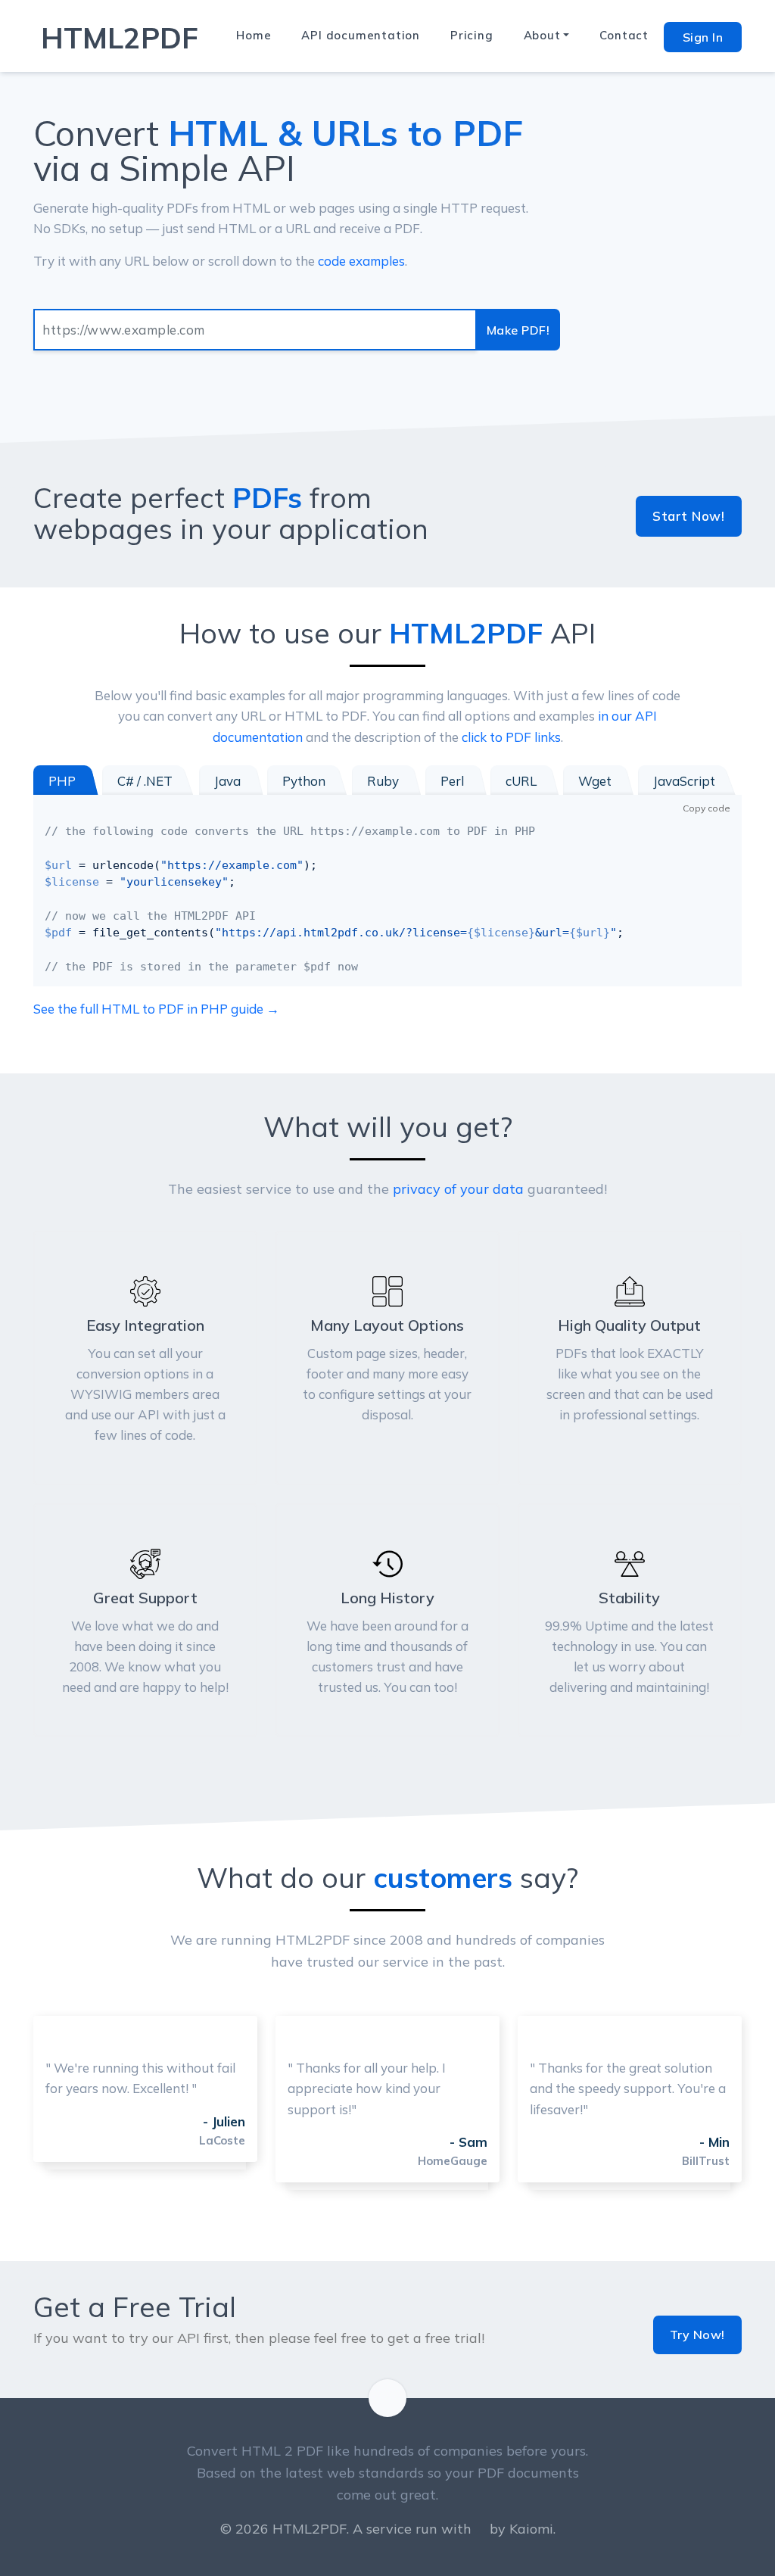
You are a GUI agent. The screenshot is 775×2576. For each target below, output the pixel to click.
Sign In (703, 37)
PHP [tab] (62, 781)
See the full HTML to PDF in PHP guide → (156, 1009)
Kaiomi (531, 2529)
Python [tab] (304, 781)
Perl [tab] (452, 781)
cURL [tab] (521, 781)
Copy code (707, 808)
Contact (624, 35)
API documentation (361, 35)
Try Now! (697, 2335)
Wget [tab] (595, 781)
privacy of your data (458, 1189)
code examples (361, 261)
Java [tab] (227, 781)
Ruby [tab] (383, 781)
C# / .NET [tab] (145, 781)
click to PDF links (511, 737)
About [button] (542, 35)
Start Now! (688, 516)
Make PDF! (518, 330)
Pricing (472, 35)
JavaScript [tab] (684, 781)
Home (254, 35)
